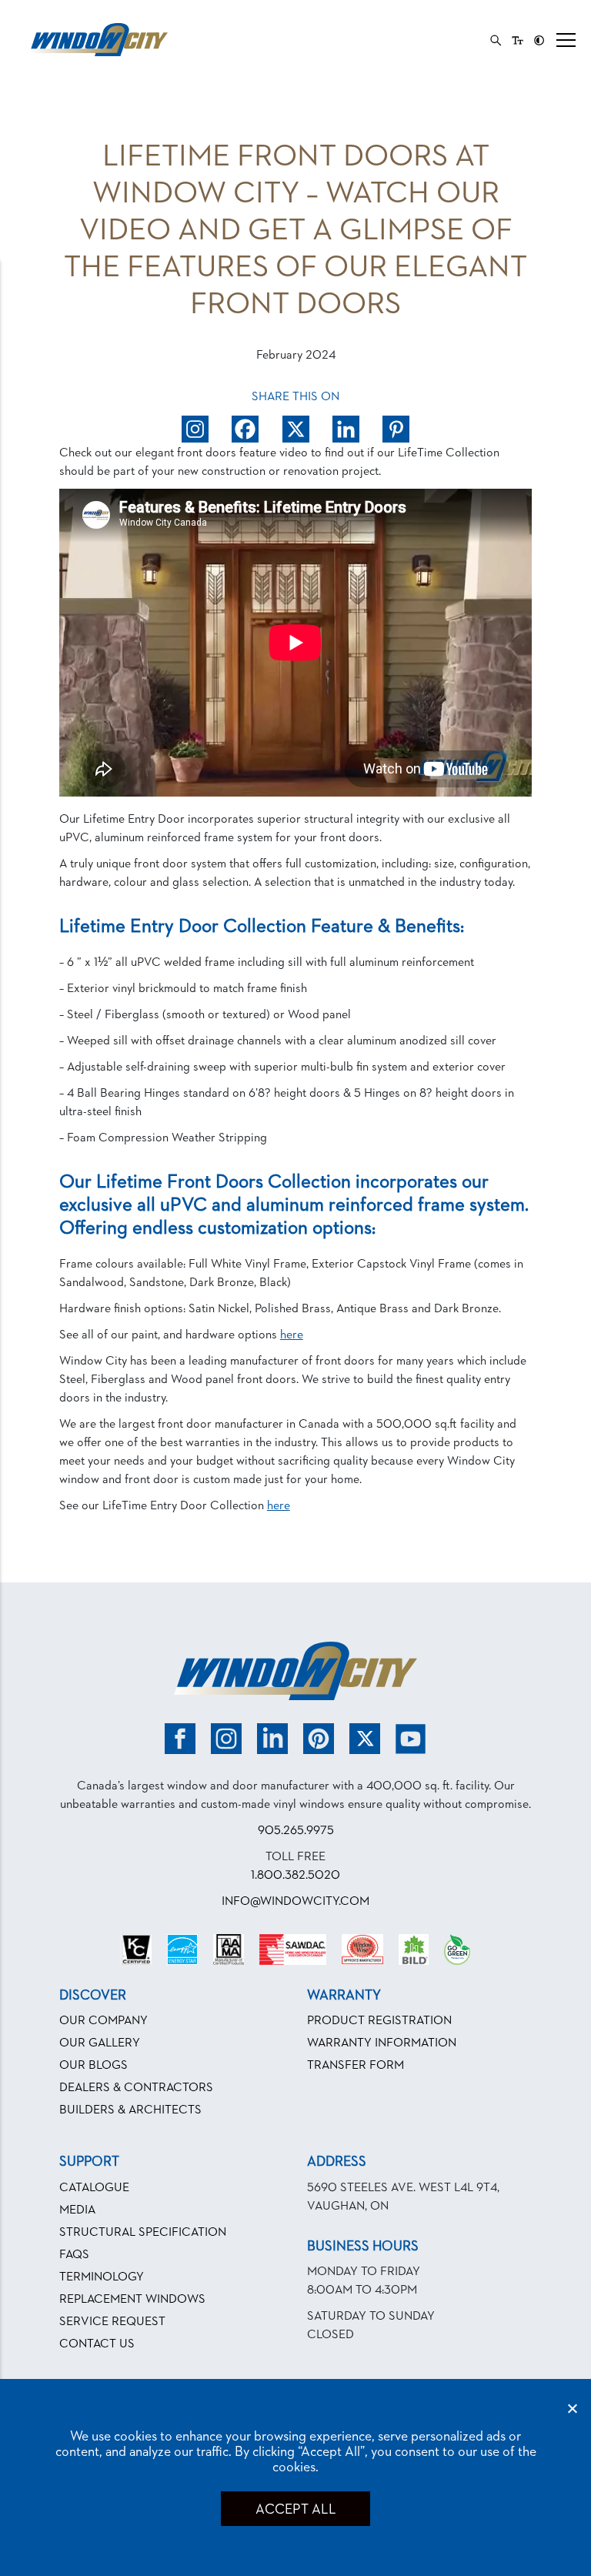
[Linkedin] (346, 429)
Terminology (102, 2277)
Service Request (112, 2322)
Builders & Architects (130, 2110)
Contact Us (97, 2344)
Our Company (104, 2021)
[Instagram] (195, 429)
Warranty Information (382, 2043)
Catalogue (94, 2188)
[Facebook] (245, 429)
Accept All (295, 2510)
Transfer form (356, 2066)
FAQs (74, 2255)
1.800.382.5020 (295, 1876)
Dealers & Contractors (136, 2088)
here (292, 1335)
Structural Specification (143, 2233)
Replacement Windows (132, 2300)
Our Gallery (100, 2043)
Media (77, 2210)
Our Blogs (93, 2066)
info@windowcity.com (295, 1902)
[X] (296, 429)
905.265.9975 (296, 1831)
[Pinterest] (396, 429)
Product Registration (379, 2021)
